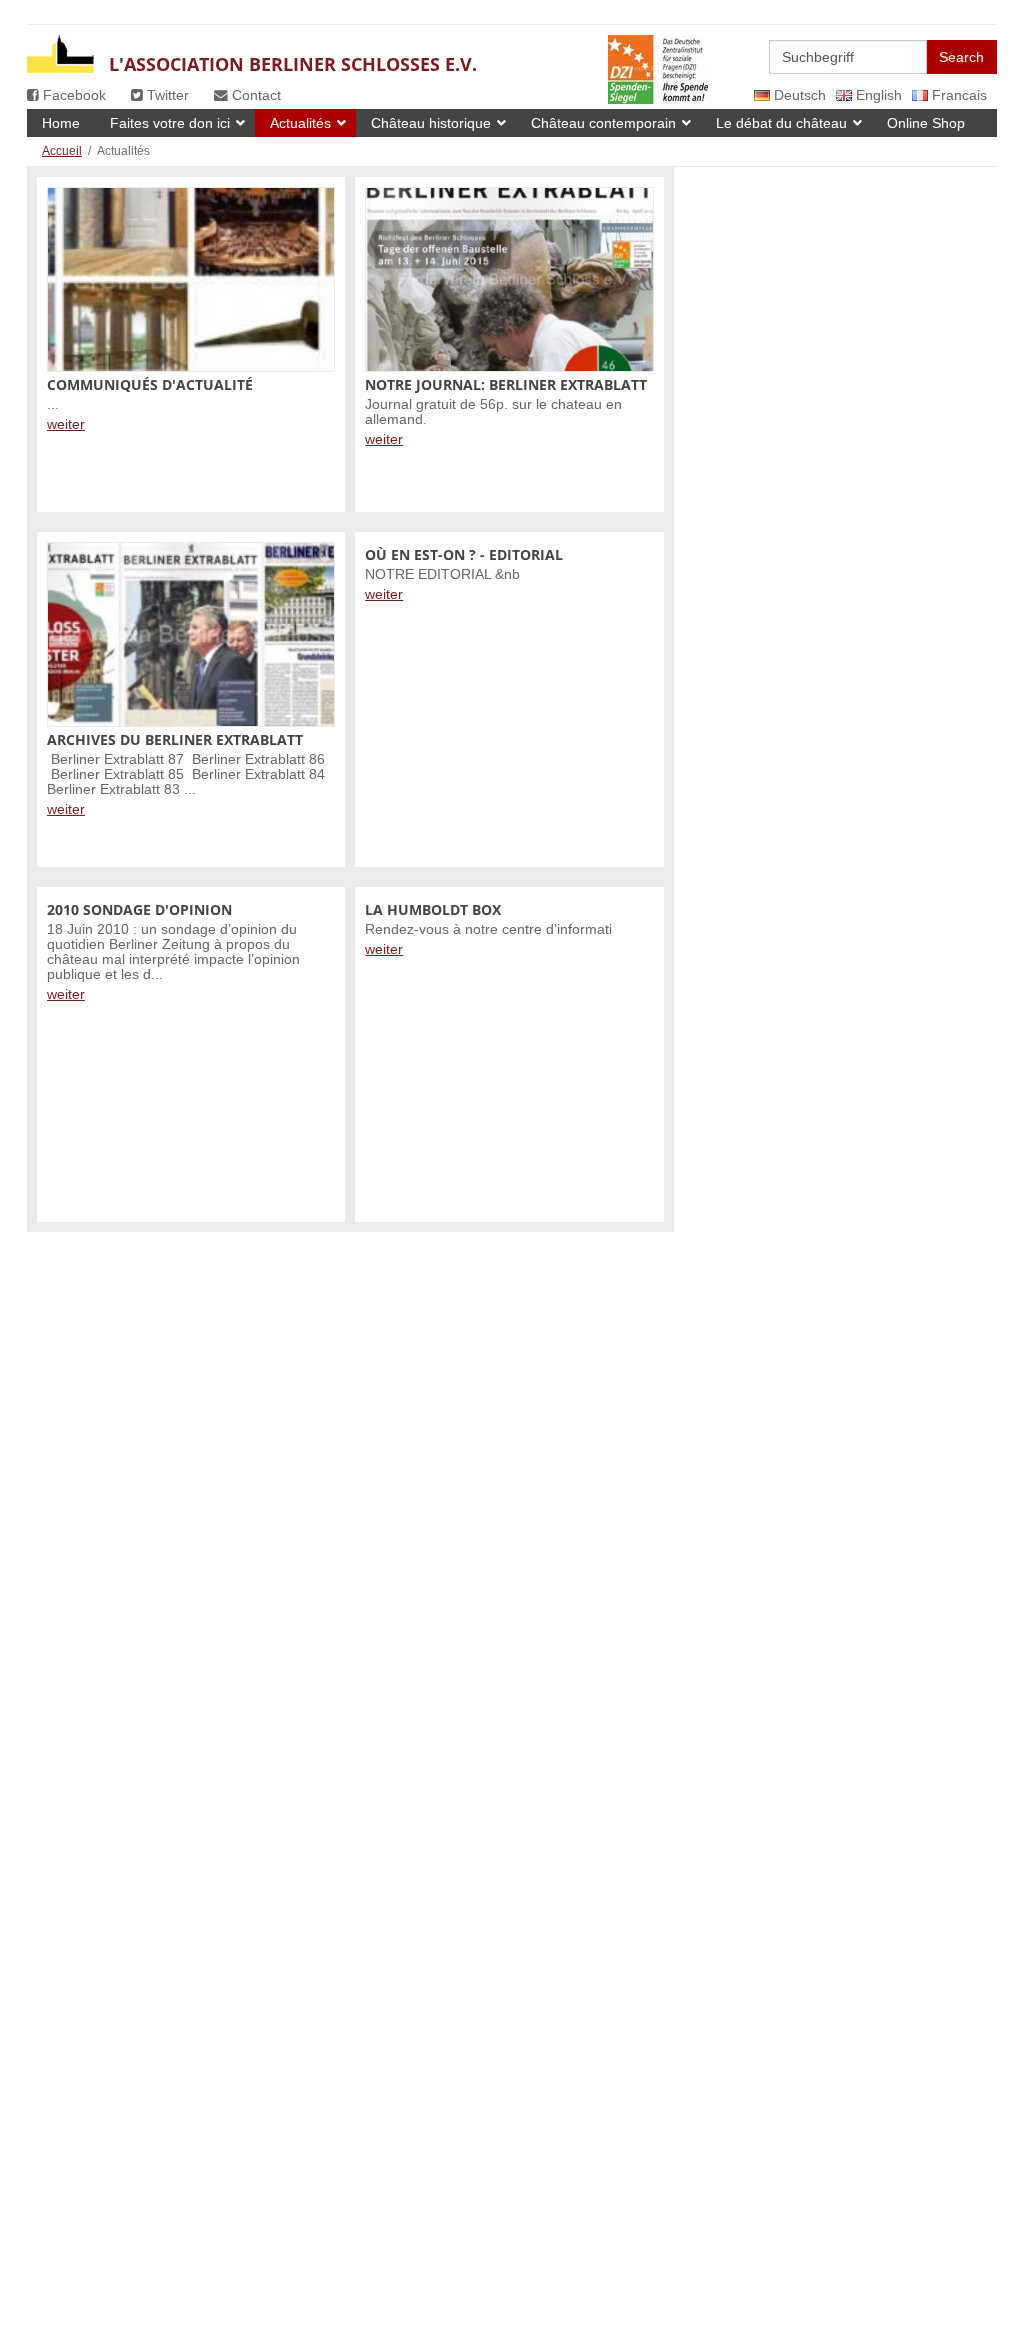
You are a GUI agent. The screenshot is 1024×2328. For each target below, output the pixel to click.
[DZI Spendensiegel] (658, 53)
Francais (957, 95)
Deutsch (798, 95)
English (877, 95)
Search (961, 57)
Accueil (62, 151)
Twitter (166, 95)
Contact (254, 95)
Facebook (72, 95)
